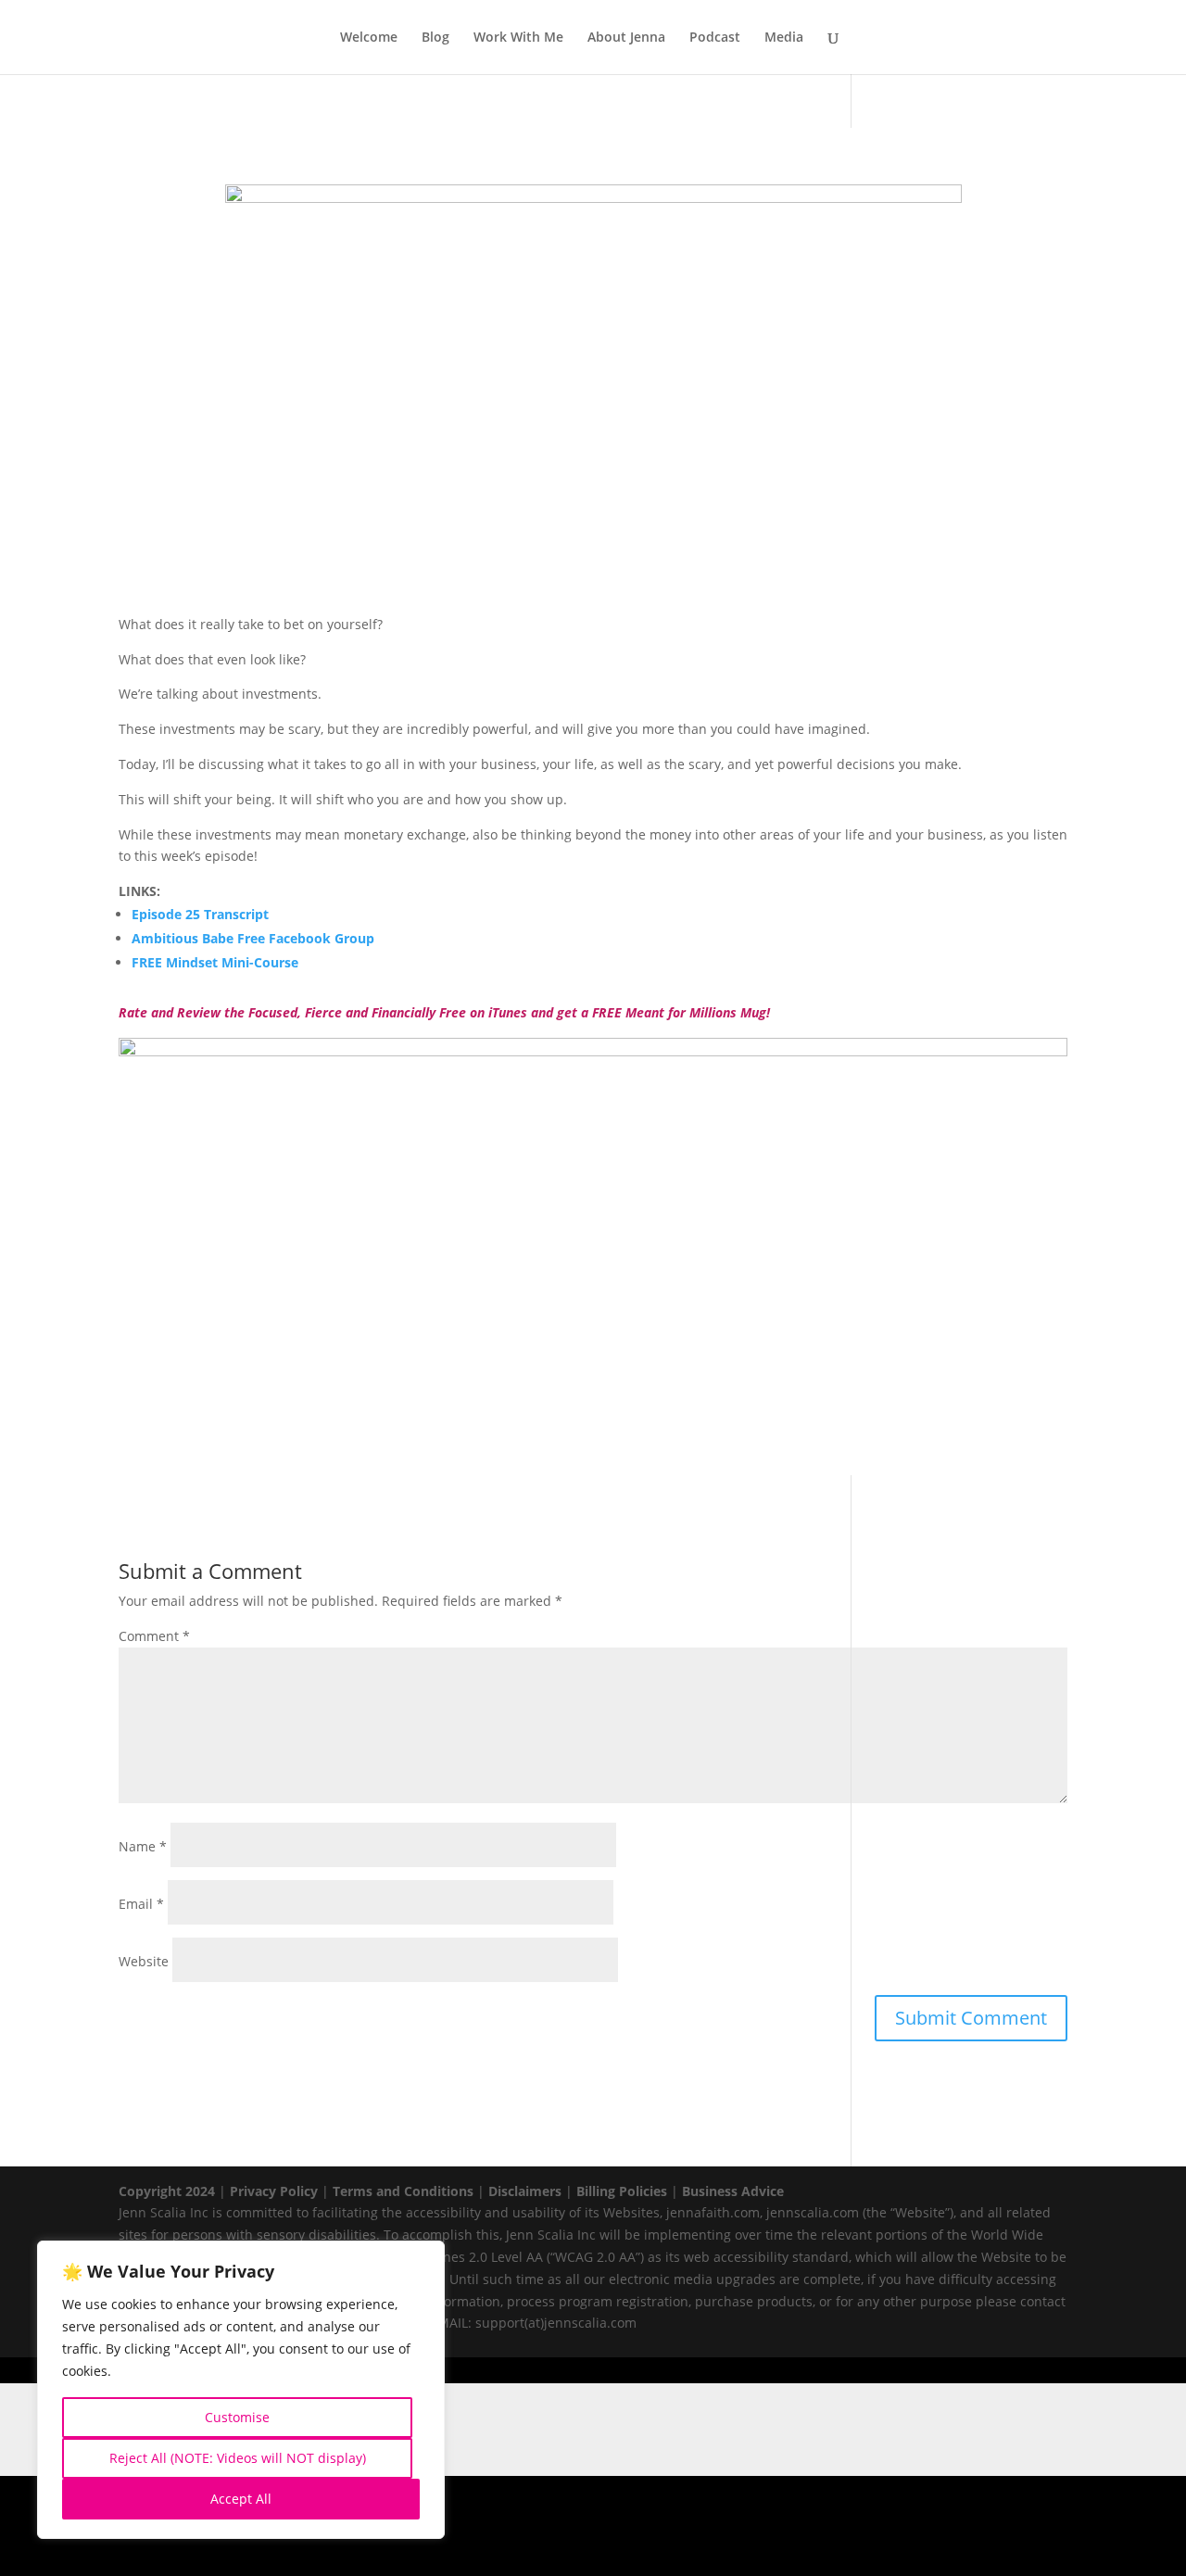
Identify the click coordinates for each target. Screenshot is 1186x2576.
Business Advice (733, 2191)
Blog (435, 38)
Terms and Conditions (403, 2191)
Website (144, 1961)
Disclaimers (525, 2191)
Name (143, 1846)
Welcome (369, 38)
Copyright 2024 (167, 2191)
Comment (154, 1636)
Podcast (715, 38)
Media (784, 38)
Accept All (241, 2499)
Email (141, 1904)
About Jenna (626, 38)
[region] (241, 2390)
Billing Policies (622, 2191)
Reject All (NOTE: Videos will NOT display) (238, 2458)
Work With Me (518, 38)
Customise (237, 2417)
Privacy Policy (274, 2191)
